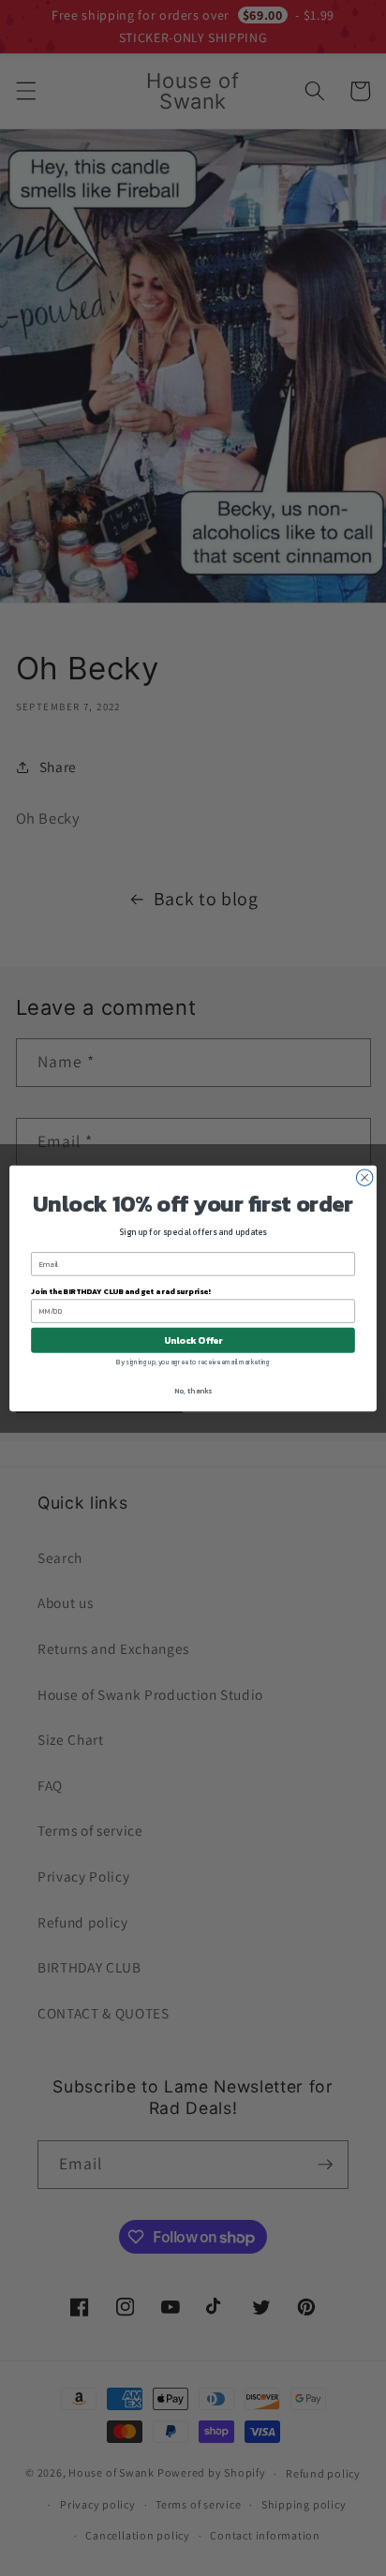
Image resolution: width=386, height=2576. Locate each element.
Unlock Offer (193, 1340)
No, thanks (193, 1391)
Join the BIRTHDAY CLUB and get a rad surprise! (120, 1290)
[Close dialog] (364, 1177)
